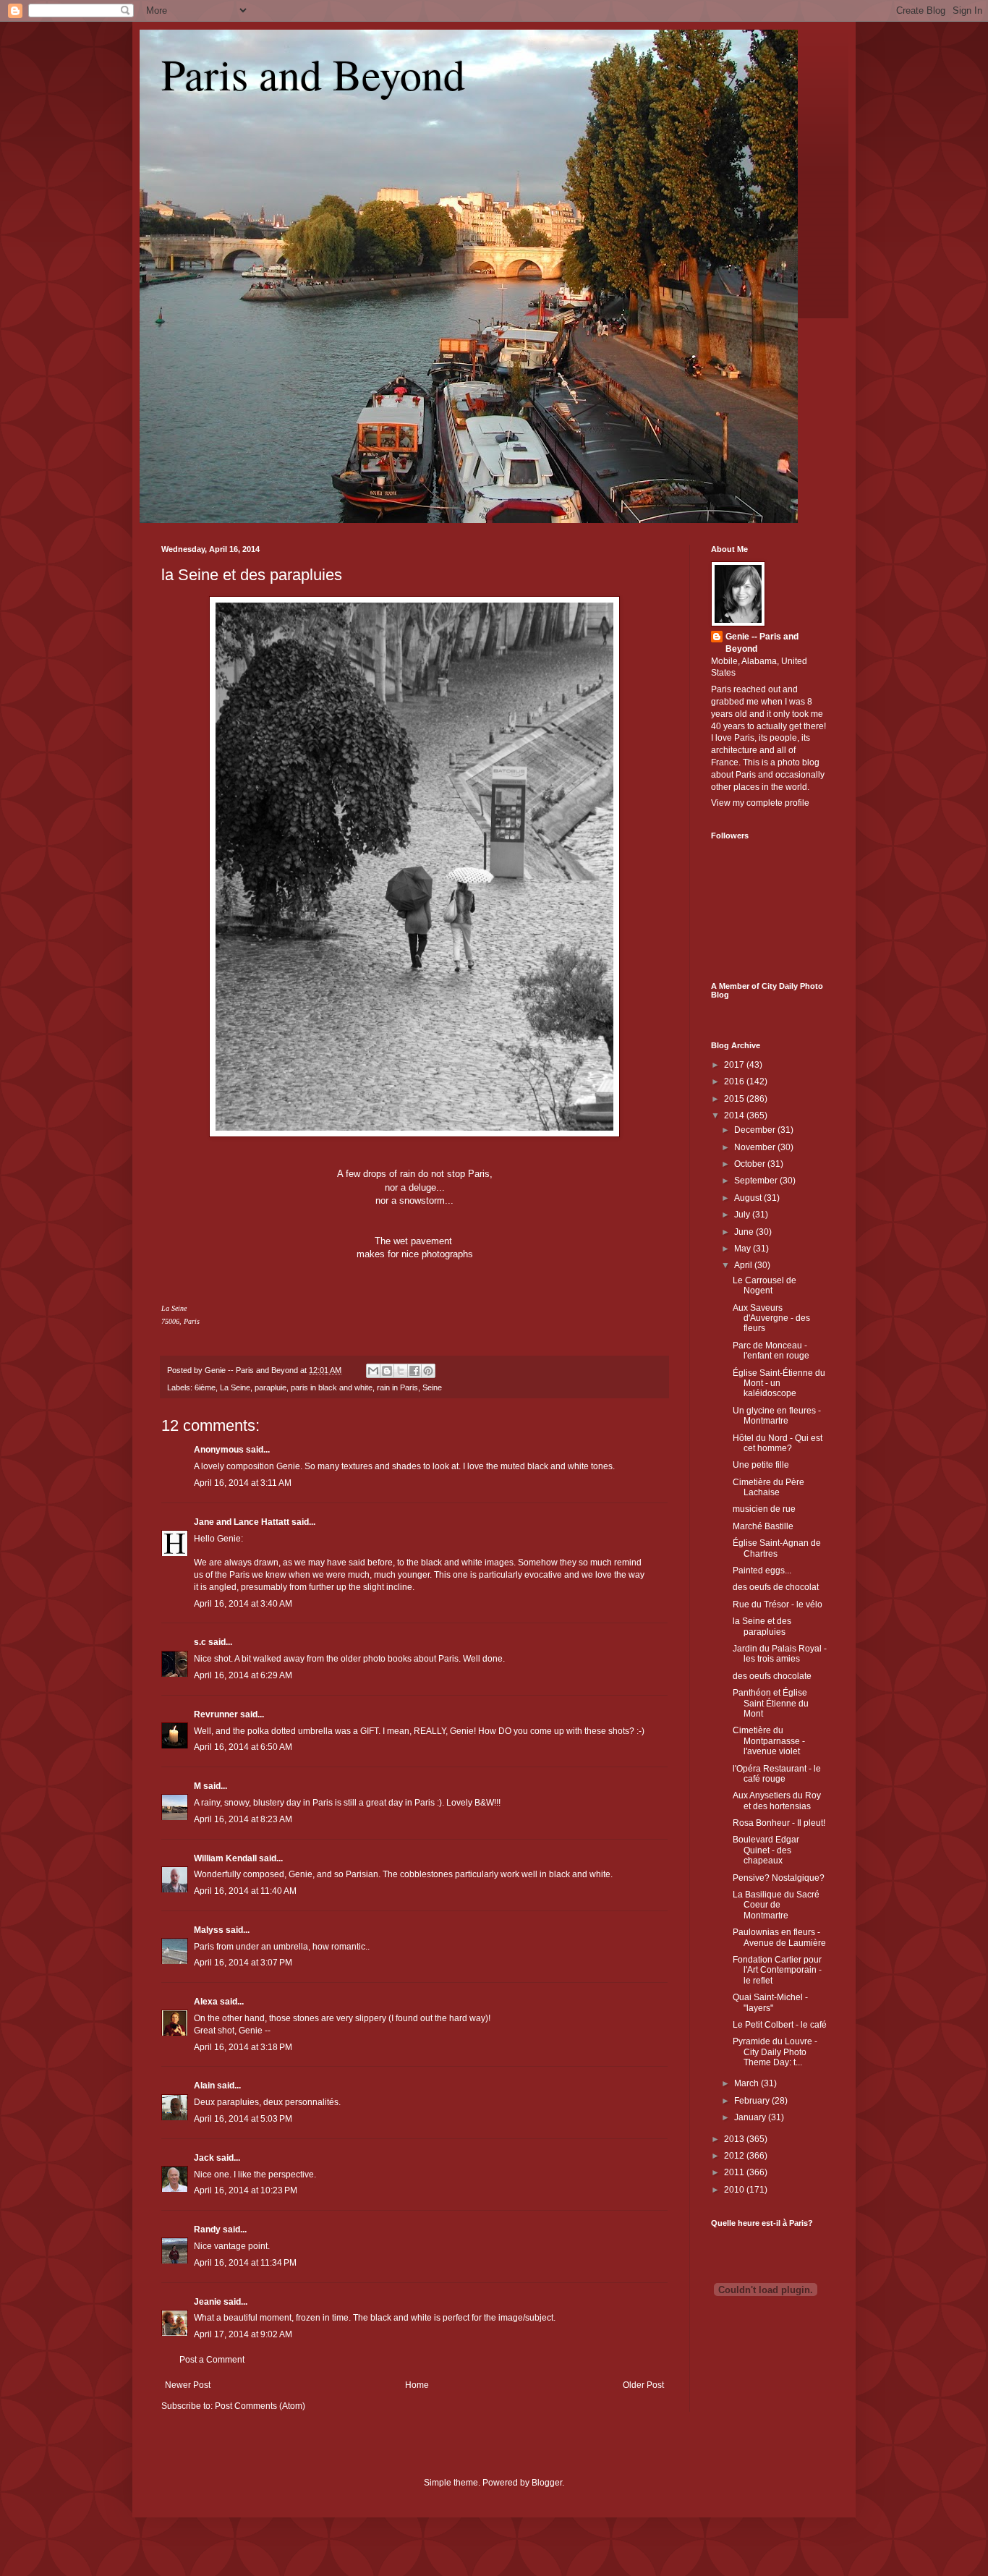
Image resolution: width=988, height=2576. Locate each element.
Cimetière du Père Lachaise (768, 1487)
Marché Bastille (763, 1526)
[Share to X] (401, 1371)
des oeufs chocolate (772, 1676)
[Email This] (373, 1371)
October (751, 1164)
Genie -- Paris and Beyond (762, 643)
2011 (735, 2172)
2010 (735, 2190)
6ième (205, 1387)
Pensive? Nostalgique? (779, 1878)
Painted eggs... (762, 1570)
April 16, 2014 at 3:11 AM (243, 1483)
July (743, 1215)
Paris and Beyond (313, 74)
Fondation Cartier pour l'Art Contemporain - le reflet (777, 1970)
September (757, 1181)
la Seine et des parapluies (252, 575)
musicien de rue (764, 1509)
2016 (735, 1081)
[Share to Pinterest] (428, 1371)
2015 (735, 1099)
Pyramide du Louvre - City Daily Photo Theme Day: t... (775, 2052)
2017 (735, 1065)
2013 (735, 2139)
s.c (200, 1642)
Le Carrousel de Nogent (765, 1285)
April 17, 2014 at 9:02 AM (243, 2334)
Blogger (547, 2483)
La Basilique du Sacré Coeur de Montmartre (776, 1905)
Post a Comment (212, 2360)
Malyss (209, 1930)
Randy (207, 2229)
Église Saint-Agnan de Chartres (777, 1548)
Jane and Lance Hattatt (242, 1522)
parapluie (271, 1387)
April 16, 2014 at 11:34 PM (245, 2263)
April (744, 1265)
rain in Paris (397, 1387)
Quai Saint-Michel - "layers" (770, 2002)
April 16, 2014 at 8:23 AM (243, 1819)
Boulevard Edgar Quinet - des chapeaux (766, 1850)
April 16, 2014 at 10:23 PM (246, 2190)
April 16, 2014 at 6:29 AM (243, 1675)
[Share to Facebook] (414, 1371)
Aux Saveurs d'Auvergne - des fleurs (771, 1318)
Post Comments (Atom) (260, 2406)
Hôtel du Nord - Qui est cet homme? (778, 1443)
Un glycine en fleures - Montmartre (777, 1416)
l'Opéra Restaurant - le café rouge (777, 1774)
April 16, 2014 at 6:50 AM (243, 1747)
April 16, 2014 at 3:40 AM (243, 1604)
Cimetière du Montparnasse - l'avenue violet (769, 1741)
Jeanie (208, 2302)
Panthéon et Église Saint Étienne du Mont (771, 1703)
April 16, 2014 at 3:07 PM (243, 1963)
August (749, 1198)
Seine (432, 1387)
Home (417, 2385)
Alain (204, 2086)
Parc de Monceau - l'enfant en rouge (771, 1351)
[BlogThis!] (387, 1371)
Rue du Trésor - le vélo (778, 1604)
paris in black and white (332, 1387)
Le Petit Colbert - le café (780, 2025)
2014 (735, 1115)
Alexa (206, 2002)
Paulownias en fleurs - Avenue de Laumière (779, 1937)
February (753, 2101)
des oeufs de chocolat (776, 1587)
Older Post (643, 2385)
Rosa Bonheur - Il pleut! (779, 1823)
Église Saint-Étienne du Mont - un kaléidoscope (779, 1383)
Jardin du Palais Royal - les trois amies (780, 1654)
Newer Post (188, 2385)
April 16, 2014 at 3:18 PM (243, 2047)
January (751, 2117)
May (744, 1249)
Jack (204, 2158)
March (748, 2083)
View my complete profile (760, 803)
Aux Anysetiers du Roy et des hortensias (777, 1801)
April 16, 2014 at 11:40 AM (245, 1891)
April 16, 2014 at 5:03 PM (243, 2119)
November (756, 1147)
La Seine (235, 1387)
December (756, 1130)
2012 (735, 2156)
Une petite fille (761, 1465)
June (745, 1232)
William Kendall (225, 1858)
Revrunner (216, 1714)
